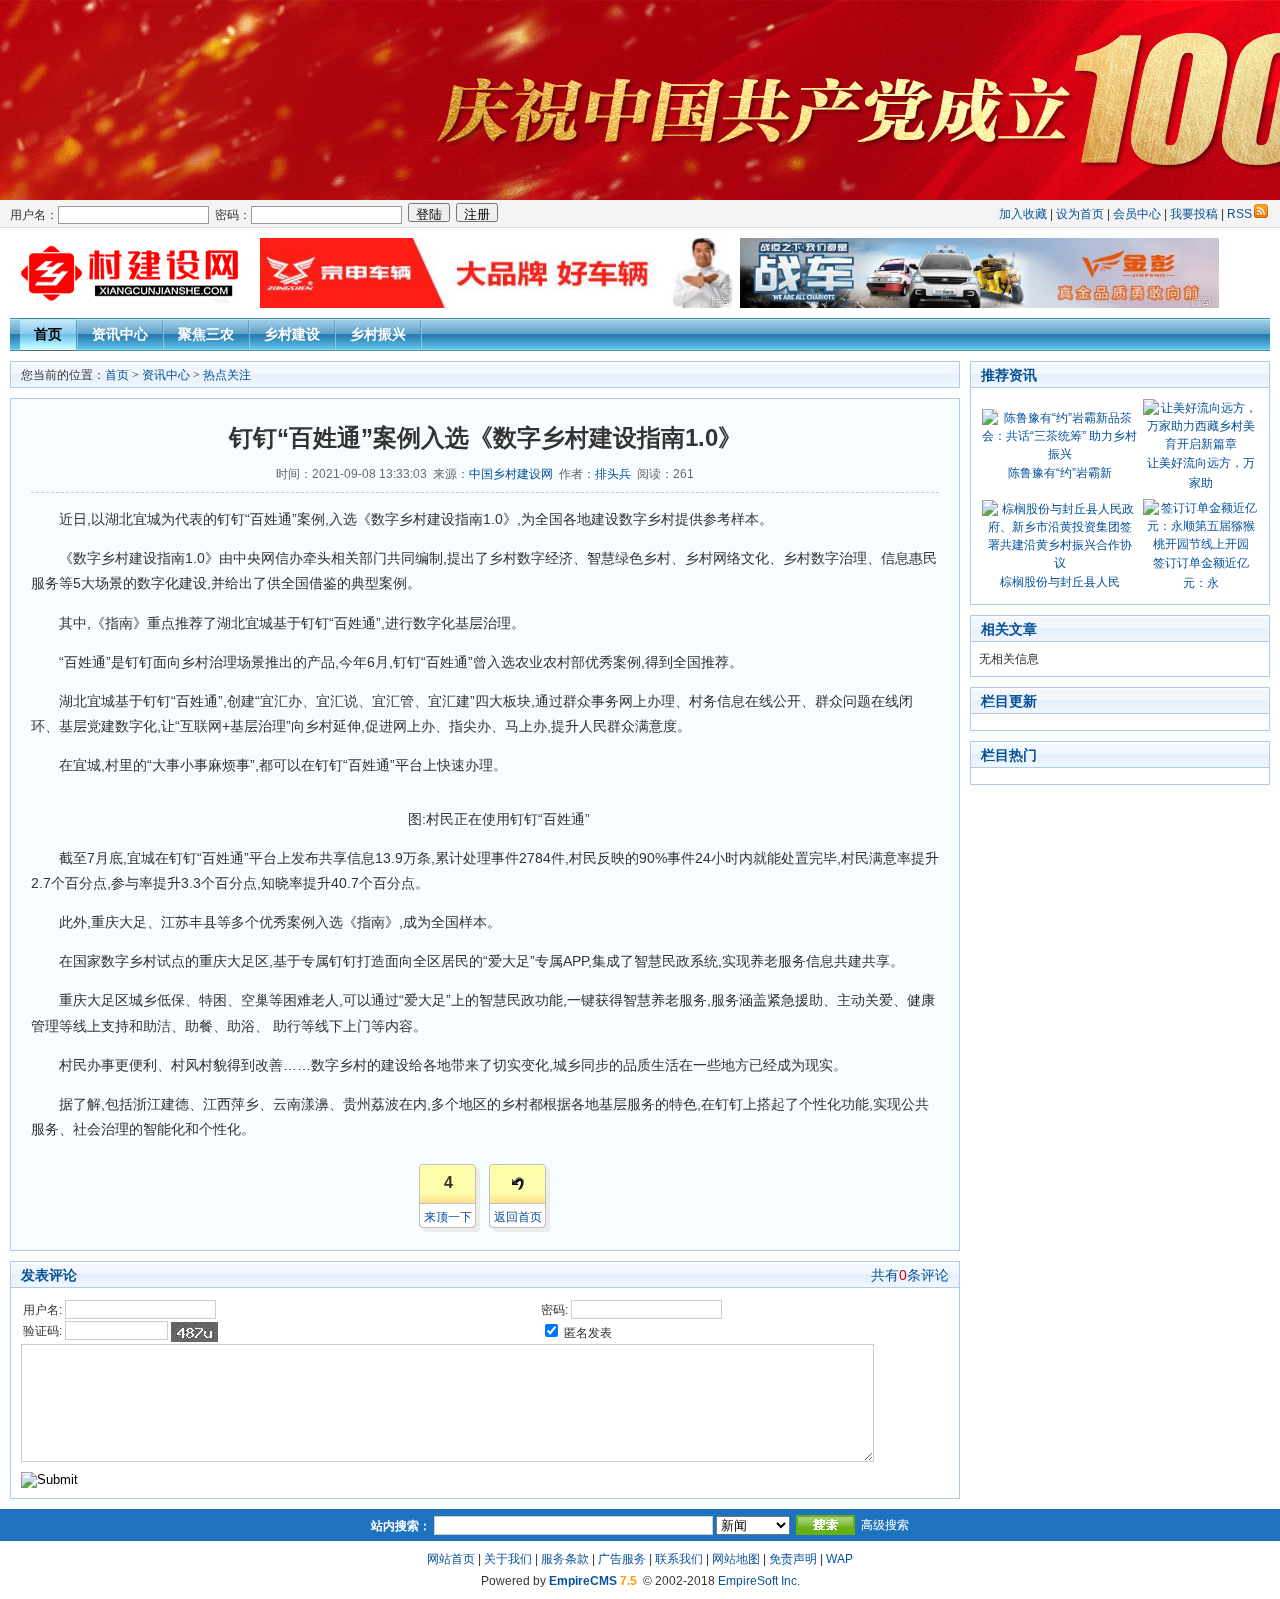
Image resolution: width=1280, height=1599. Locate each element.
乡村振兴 (378, 334)
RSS (1239, 214)
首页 (48, 334)
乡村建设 (292, 334)
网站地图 (736, 1559)
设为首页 (1080, 214)
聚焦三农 (206, 334)
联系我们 (679, 1559)
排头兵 (613, 474)
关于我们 (508, 1559)
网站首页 (451, 1559)
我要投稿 (1194, 214)
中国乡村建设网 (511, 474)
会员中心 (1137, 214)
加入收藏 (1023, 214)
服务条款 (565, 1559)
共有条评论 (910, 1275)
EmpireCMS (583, 1581)
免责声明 (793, 1559)
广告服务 (622, 1559)
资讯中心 (120, 334)
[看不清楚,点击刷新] (194, 1332)
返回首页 (518, 1217)
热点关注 (227, 375)
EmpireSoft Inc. (759, 1581)
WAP (839, 1559)
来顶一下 (448, 1217)
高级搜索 (885, 1525)
